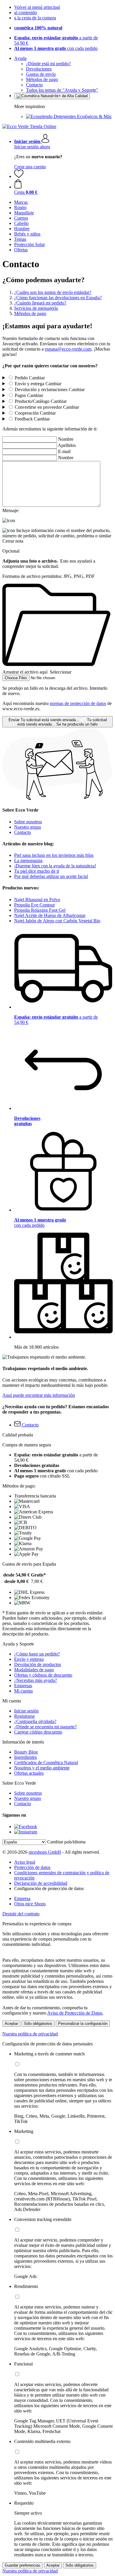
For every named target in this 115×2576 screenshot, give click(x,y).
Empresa (22, 1898)
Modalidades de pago (34, 1670)
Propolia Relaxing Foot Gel (40, 910)
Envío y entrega (29, 1659)
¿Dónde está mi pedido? (48, 64)
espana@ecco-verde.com (68, 349)
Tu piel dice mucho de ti (37, 871)
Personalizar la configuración (83, 2024)
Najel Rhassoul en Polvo (37, 900)
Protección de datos (32, 1867)
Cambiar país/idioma (66, 1842)
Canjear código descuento (38, 1732)
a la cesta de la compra (35, 18)
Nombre (66, 439)
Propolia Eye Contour (34, 905)
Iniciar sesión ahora (32, 147)
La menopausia (28, 860)
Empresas (23, 1686)
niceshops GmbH (45, 1852)
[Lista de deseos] (19, 176)
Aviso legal (25, 1862)
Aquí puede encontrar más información (39, 1395)
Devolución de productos (38, 1664)
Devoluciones (39, 69)
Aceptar (11, 2024)
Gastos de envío (41, 74)
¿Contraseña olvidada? (35, 1721)
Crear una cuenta (30, 167)
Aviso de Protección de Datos (75, 2013)
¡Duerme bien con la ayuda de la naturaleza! (55, 866)
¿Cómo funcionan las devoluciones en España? (58, 298)
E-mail (64, 451)
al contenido (26, 12)
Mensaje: (11, 510)
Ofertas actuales (29, 1773)
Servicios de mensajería (36, 308)
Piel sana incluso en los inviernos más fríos (54, 855)
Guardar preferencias (23, 2565)
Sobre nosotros (28, 822)
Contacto (34, 85)
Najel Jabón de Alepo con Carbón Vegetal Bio (57, 921)
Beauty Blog (26, 1752)
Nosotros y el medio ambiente (42, 1768)
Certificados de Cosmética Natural (46, 1763)
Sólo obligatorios (38, 2024)
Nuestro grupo (28, 827)
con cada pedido (56, 48)
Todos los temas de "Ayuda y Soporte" (62, 90)
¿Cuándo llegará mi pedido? (40, 303)
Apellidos (67, 445)
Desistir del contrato (21, 1914)
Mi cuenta (23, 1691)
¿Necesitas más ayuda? (36, 1680)
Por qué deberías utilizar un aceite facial (51, 876)
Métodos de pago (42, 79)
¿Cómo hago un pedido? (37, 1654)
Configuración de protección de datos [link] (49, 1888)
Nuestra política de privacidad (30, 2034)
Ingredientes (26, 1757)
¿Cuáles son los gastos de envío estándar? (53, 292)
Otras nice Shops (30, 1904)
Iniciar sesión (26, 1711)
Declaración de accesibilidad (41, 1883)
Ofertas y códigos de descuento (43, 1675)
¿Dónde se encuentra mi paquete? (45, 1727)
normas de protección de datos (78, 703)
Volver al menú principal (37, 7)
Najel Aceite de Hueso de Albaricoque (50, 915)
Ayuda (20, 58)
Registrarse (24, 1716)
